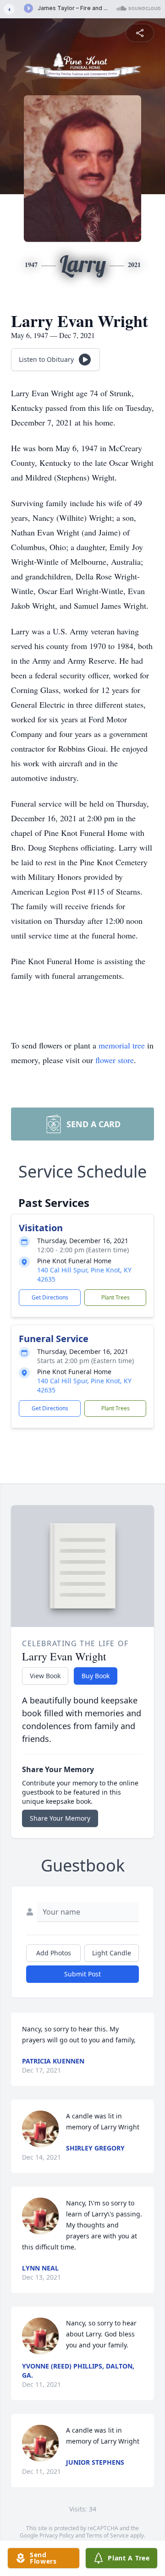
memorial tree (122, 1045)
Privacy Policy (57, 2535)
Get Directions (50, 1297)
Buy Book (96, 1676)
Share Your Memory (60, 1818)
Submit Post (82, 1974)
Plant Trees (115, 1297)
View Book (45, 1676)
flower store (115, 1060)
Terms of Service (107, 2535)
